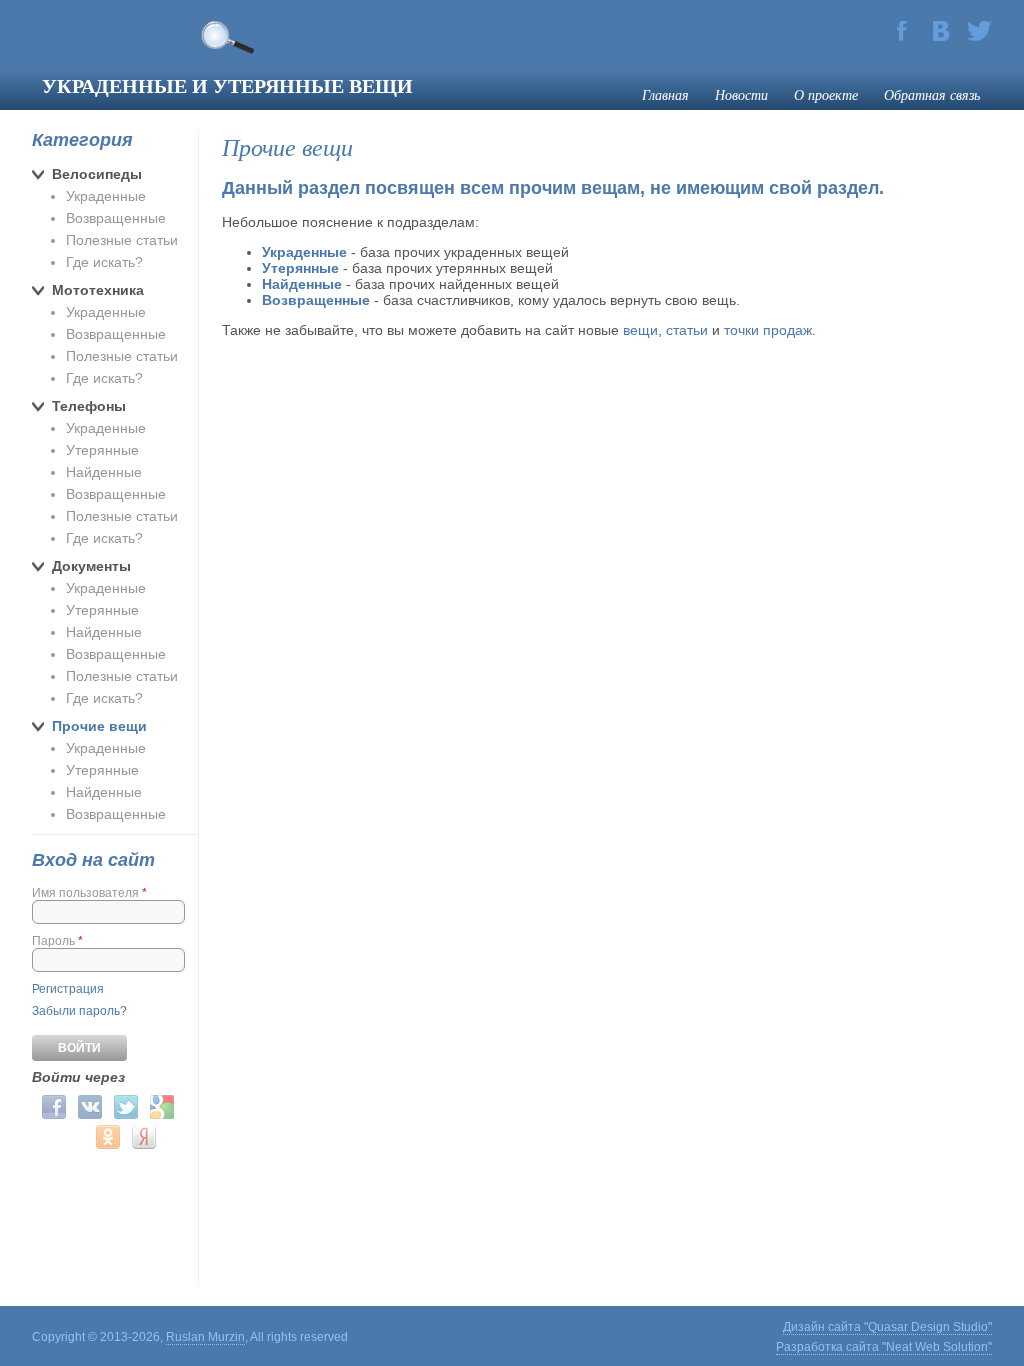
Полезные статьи (122, 240)
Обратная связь (932, 94)
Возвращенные (116, 218)
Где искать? (104, 262)
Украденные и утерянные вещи (227, 85)
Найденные (104, 472)
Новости (741, 94)
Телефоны (89, 406)
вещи (640, 330)
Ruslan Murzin (205, 1337)
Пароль (57, 941)
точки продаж (768, 330)
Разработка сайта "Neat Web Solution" (884, 1347)
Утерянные (102, 450)
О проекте (826, 94)
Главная (665, 94)
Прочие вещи (99, 726)
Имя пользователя (89, 893)
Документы (91, 566)
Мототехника (98, 290)
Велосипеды (97, 174)
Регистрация (68, 989)
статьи (687, 330)
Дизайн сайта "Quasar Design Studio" (887, 1327)
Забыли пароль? (79, 1011)
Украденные (106, 196)
